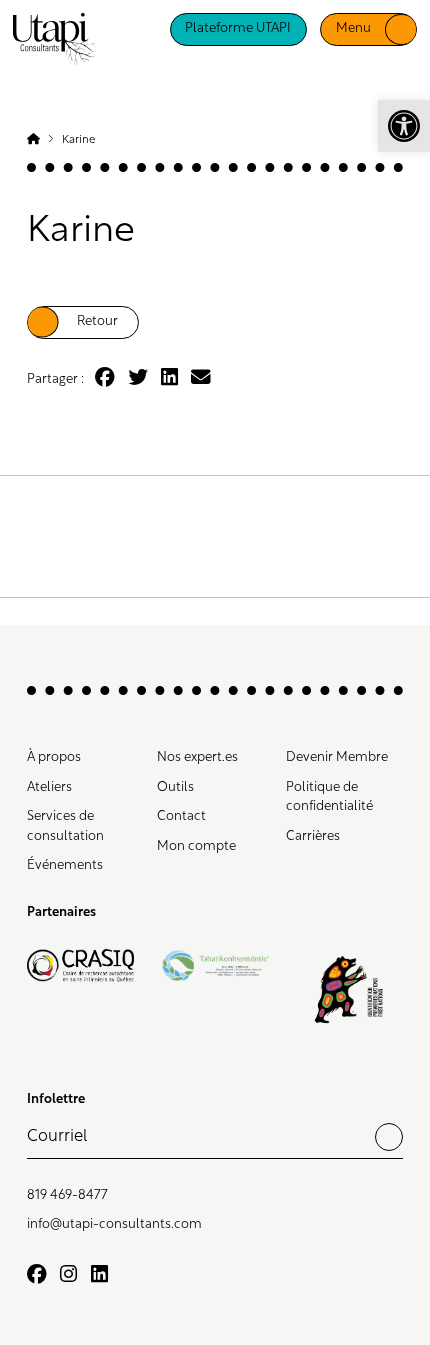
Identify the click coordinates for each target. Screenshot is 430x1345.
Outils (175, 787)
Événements (65, 865)
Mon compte (196, 846)
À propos (54, 757)
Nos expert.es (197, 757)
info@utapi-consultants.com (114, 1224)
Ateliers (49, 787)
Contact (181, 816)
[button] (404, 126)
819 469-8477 (67, 1195)
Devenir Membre (337, 757)
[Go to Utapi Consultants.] (33, 140)
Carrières (313, 836)
